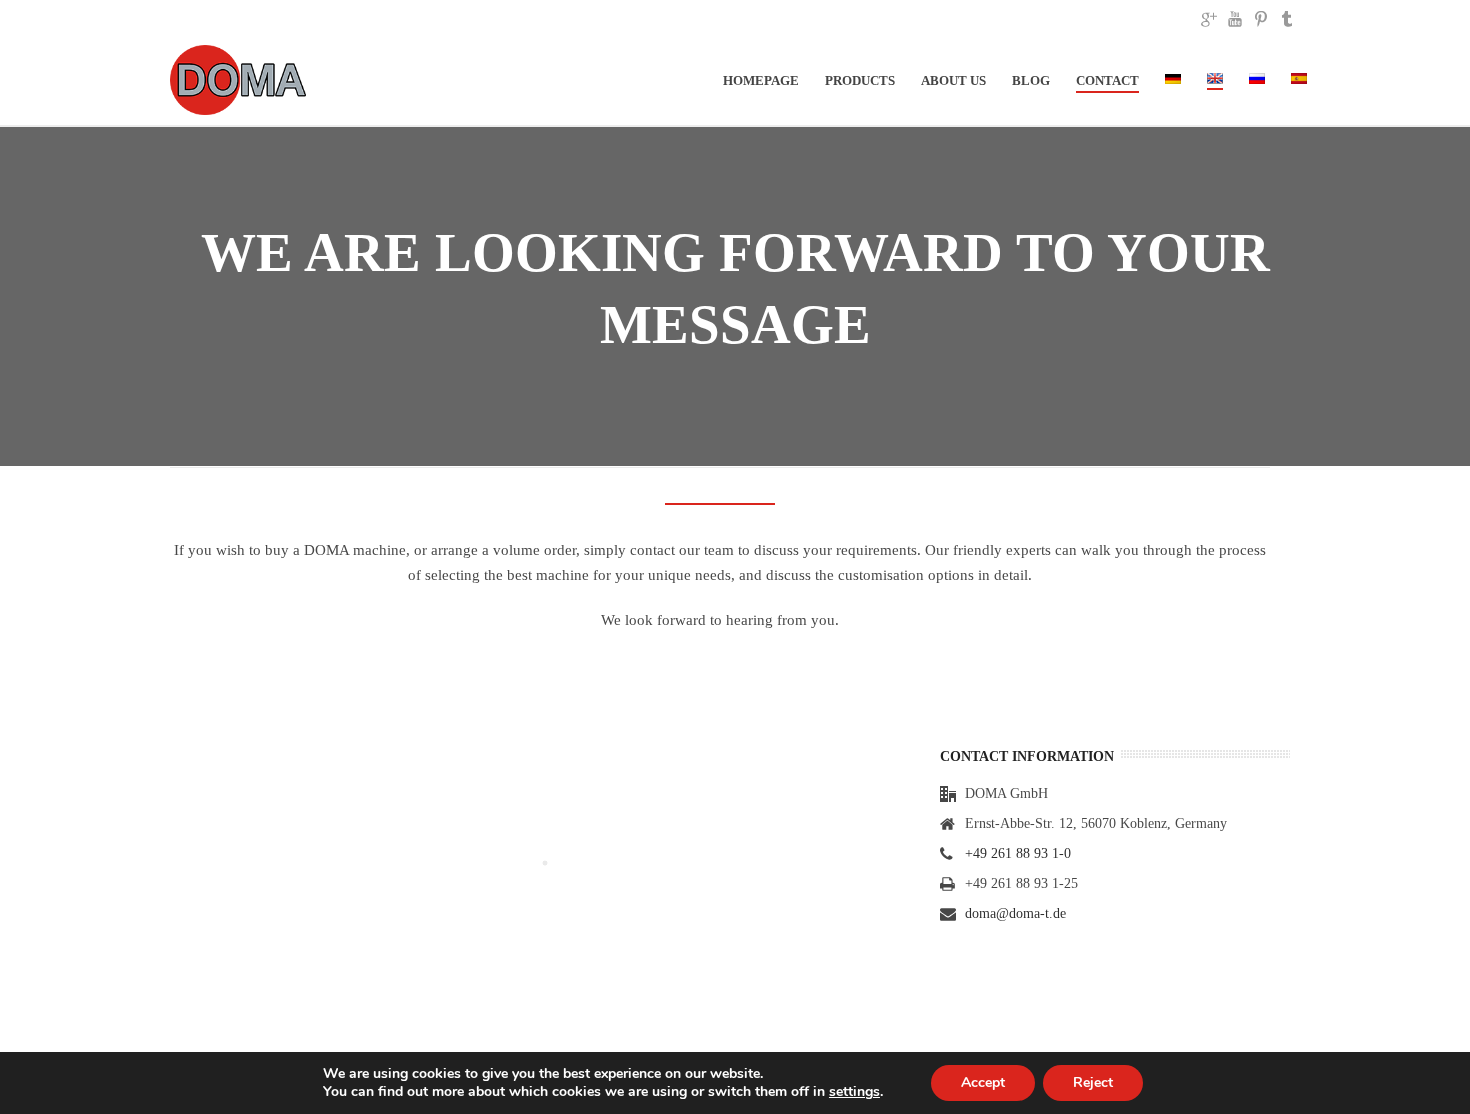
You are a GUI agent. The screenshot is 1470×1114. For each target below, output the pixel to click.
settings (854, 1092)
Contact (1107, 80)
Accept (983, 1082)
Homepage (761, 80)
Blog (1031, 80)
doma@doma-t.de (1015, 913)
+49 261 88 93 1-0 (1018, 853)
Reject (1093, 1082)
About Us (953, 80)
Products (860, 80)
